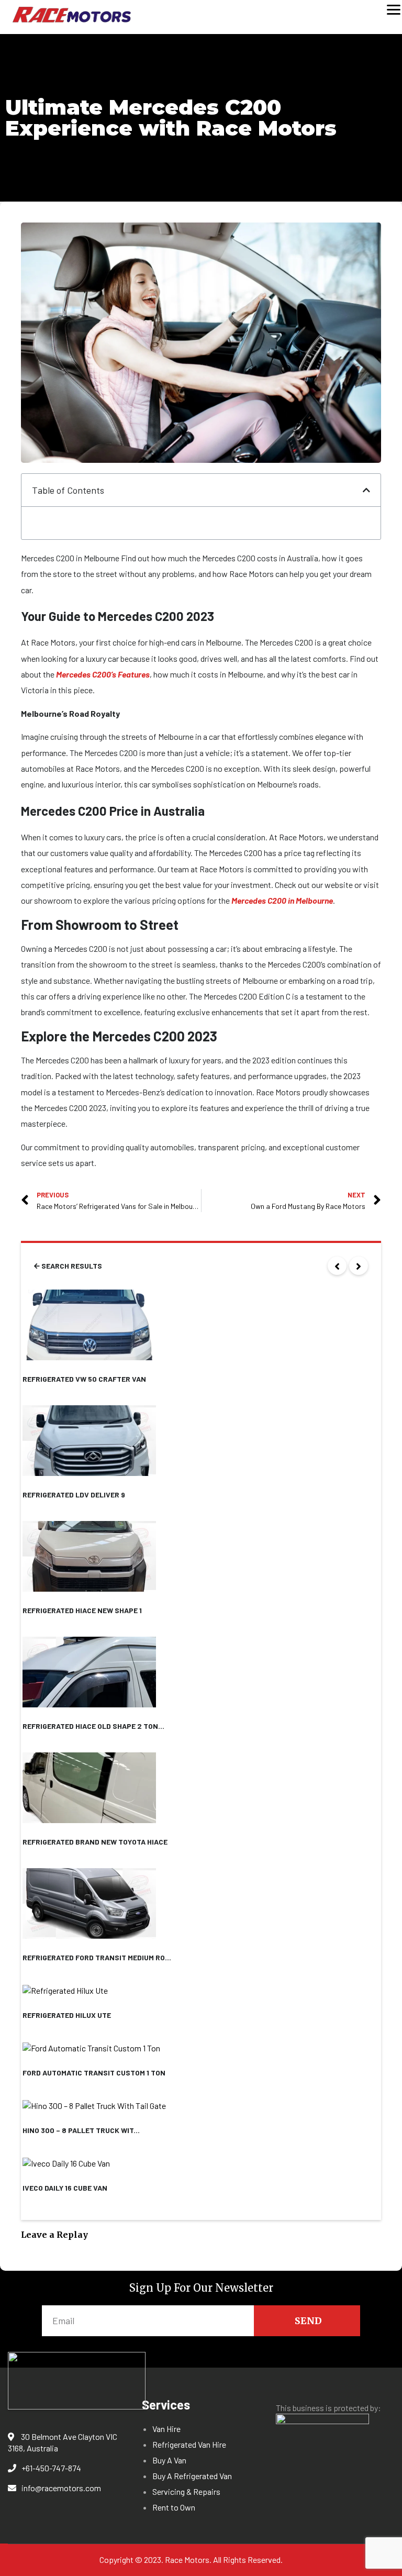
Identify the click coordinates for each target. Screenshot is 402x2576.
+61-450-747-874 (51, 2468)
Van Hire (166, 2429)
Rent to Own (174, 2507)
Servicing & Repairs (186, 2491)
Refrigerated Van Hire (189, 2444)
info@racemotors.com (61, 2488)
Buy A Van (169, 2460)
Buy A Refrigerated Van (192, 2476)
